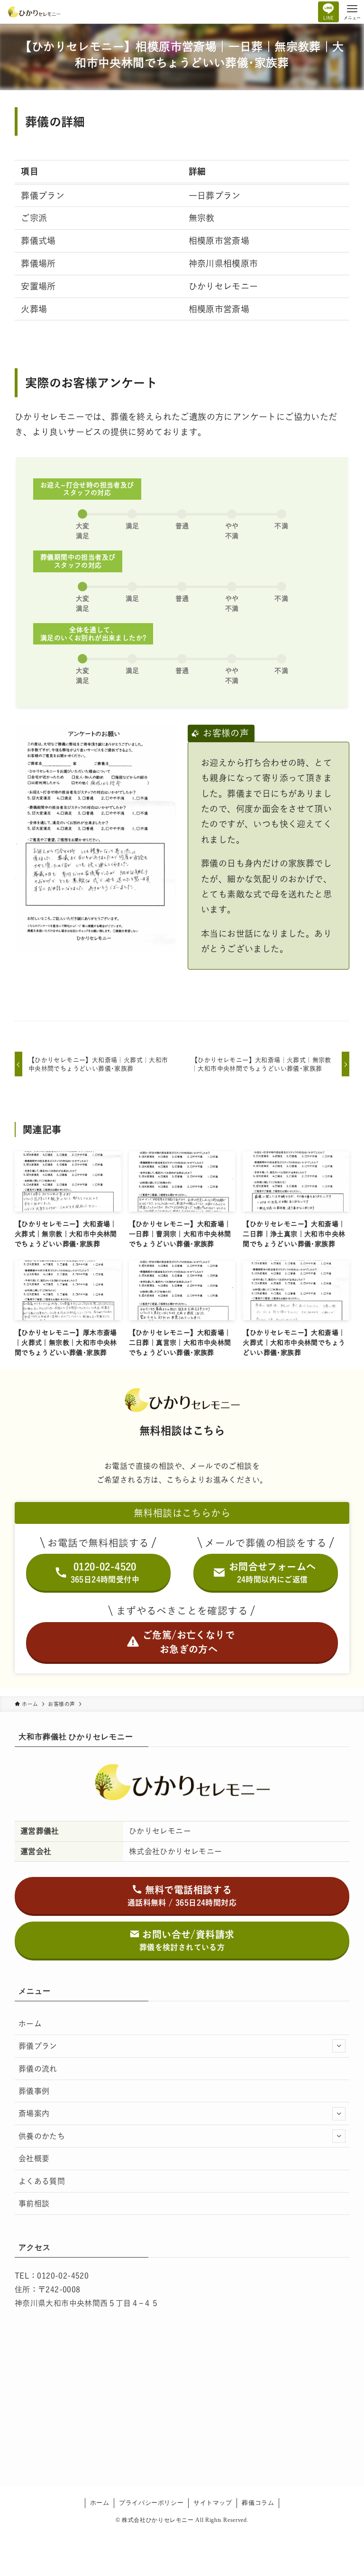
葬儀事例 (34, 2091)
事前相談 (34, 2203)
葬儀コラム (258, 2503)
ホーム (30, 2024)
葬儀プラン (38, 2046)
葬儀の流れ (38, 2069)
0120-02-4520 (63, 2276)
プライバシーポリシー (151, 2503)
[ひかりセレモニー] (34, 12)
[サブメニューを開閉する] (339, 2046)
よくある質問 (42, 2181)
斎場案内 (34, 2113)
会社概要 (34, 2158)
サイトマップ (213, 2503)
